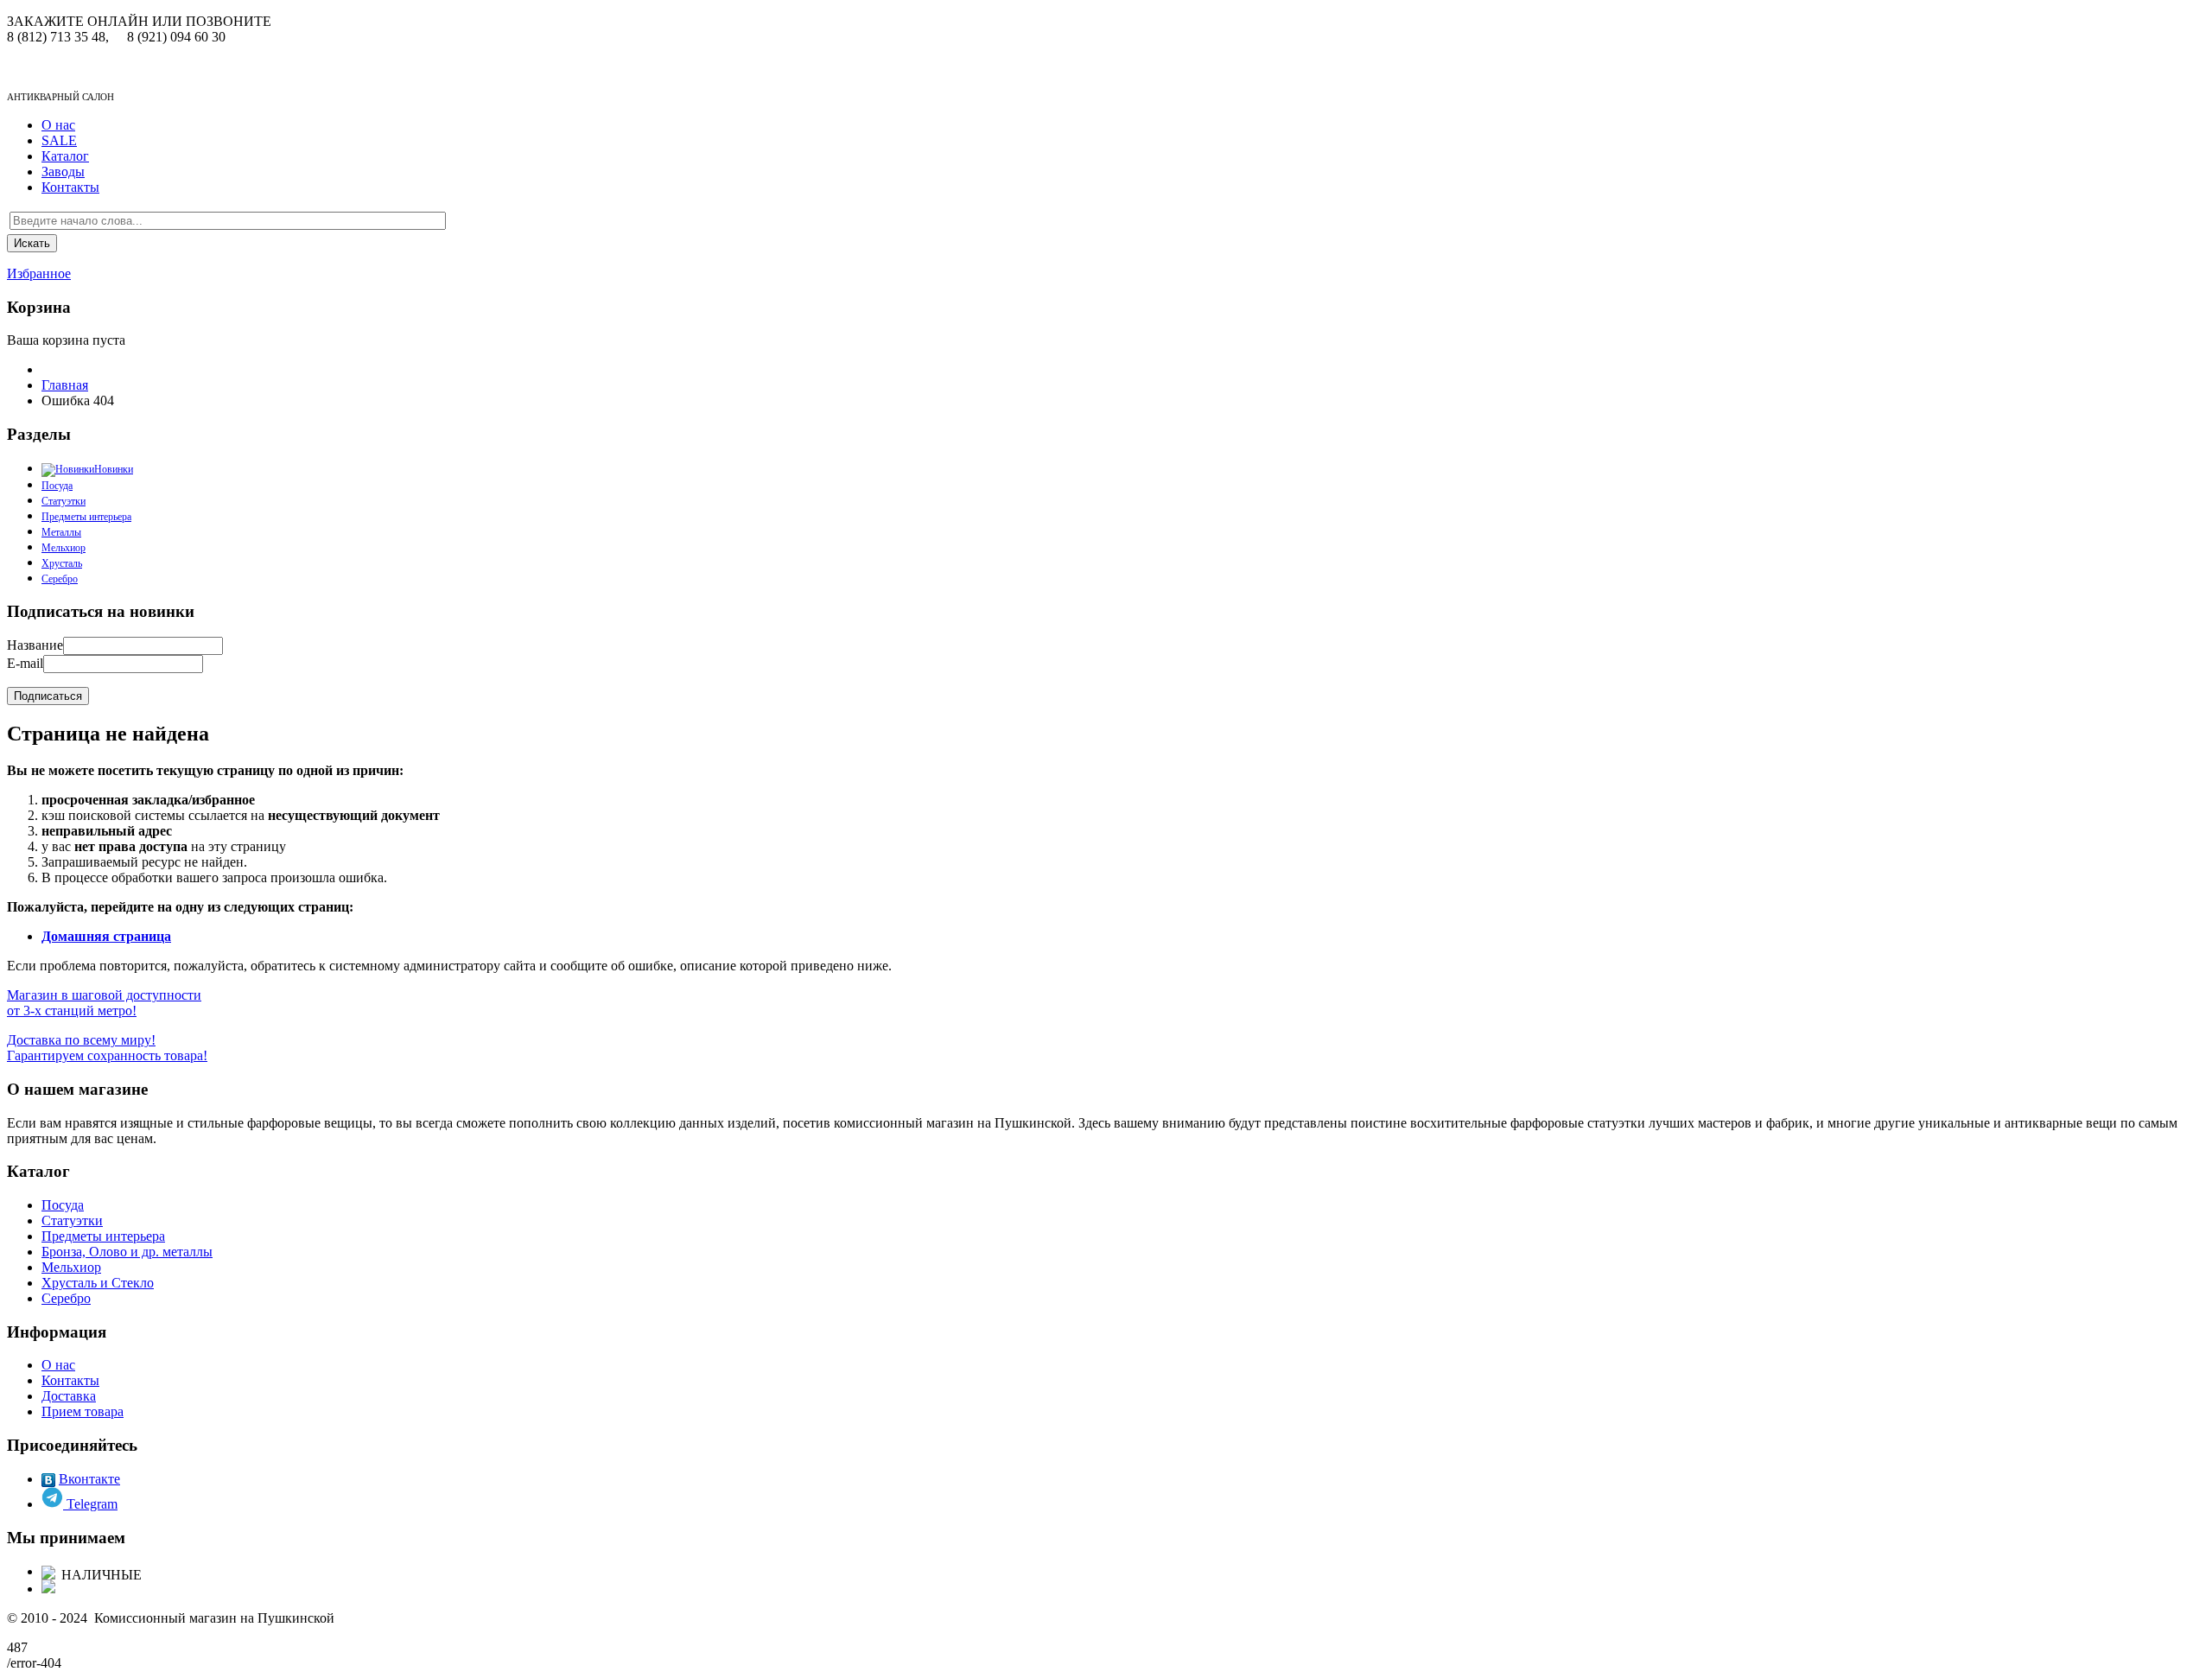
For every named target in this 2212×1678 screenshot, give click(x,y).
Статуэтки (64, 501)
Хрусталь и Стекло (98, 1283)
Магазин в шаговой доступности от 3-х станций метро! (104, 1003)
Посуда (63, 1205)
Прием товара (83, 1411)
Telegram (90, 1504)
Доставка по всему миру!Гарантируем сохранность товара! (107, 1048)
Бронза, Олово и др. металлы (127, 1252)
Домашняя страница (106, 936)
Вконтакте (89, 1479)
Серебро (60, 579)
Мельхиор (64, 548)
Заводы (63, 172)
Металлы (61, 532)
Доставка (69, 1396)
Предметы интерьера (86, 517)
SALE (59, 140)
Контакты (70, 187)
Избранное (39, 273)
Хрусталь (62, 563)
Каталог (65, 156)
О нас (58, 125)
